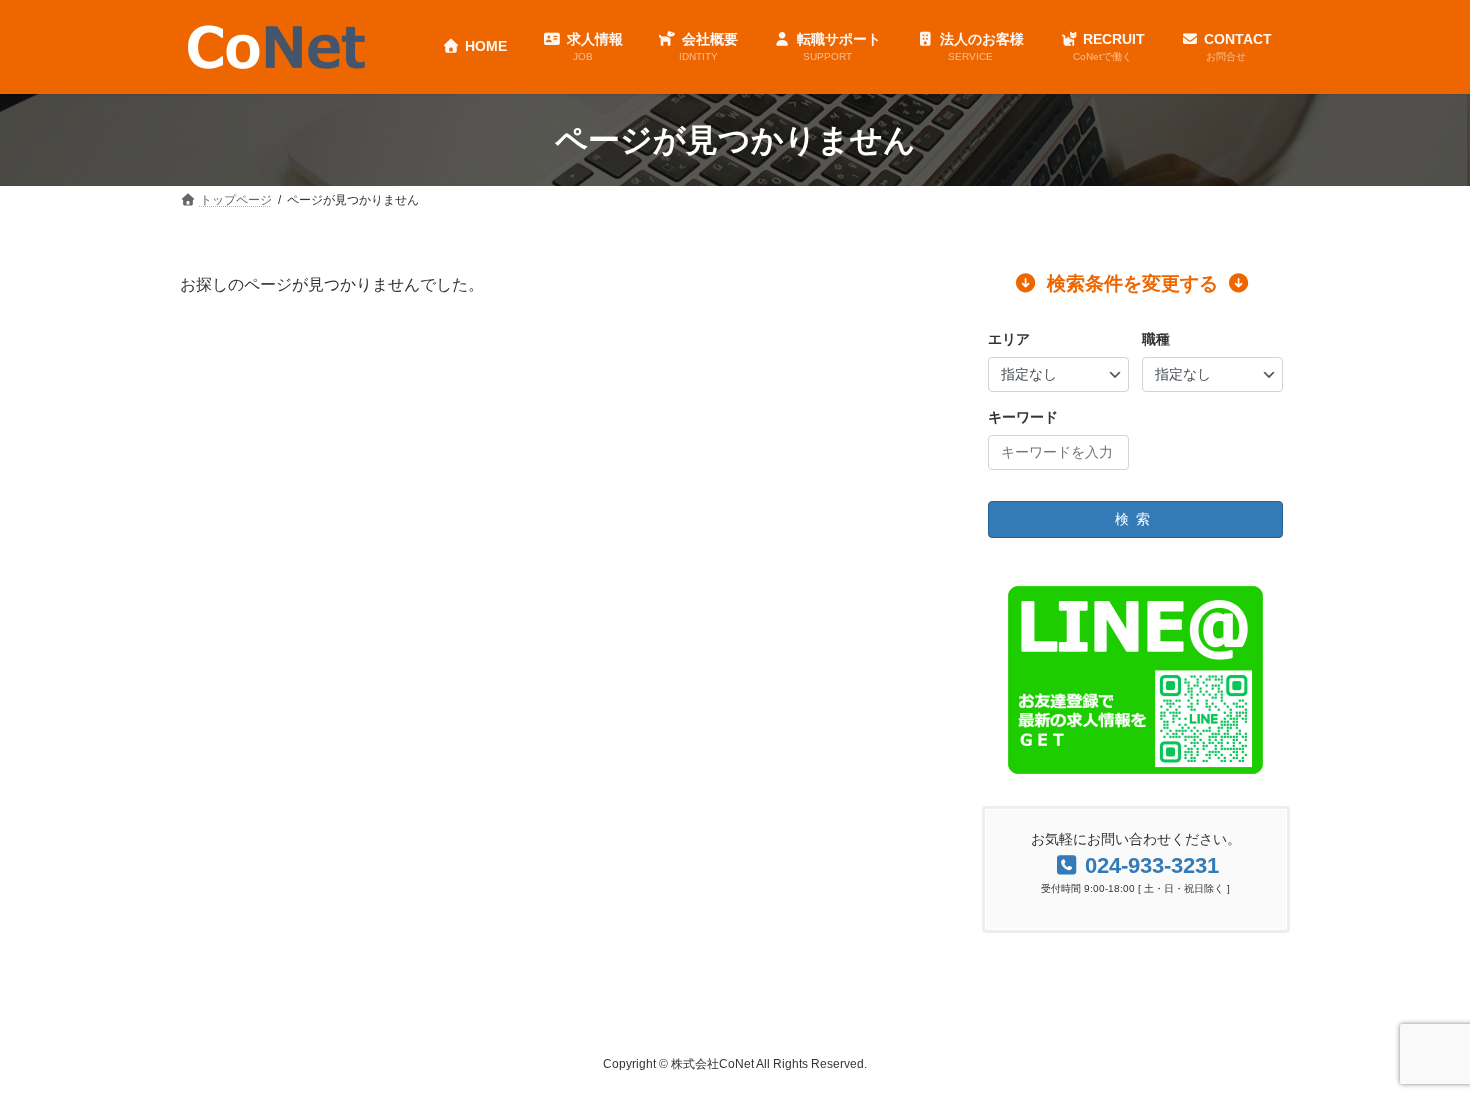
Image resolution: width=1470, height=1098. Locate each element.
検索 (1136, 519)
